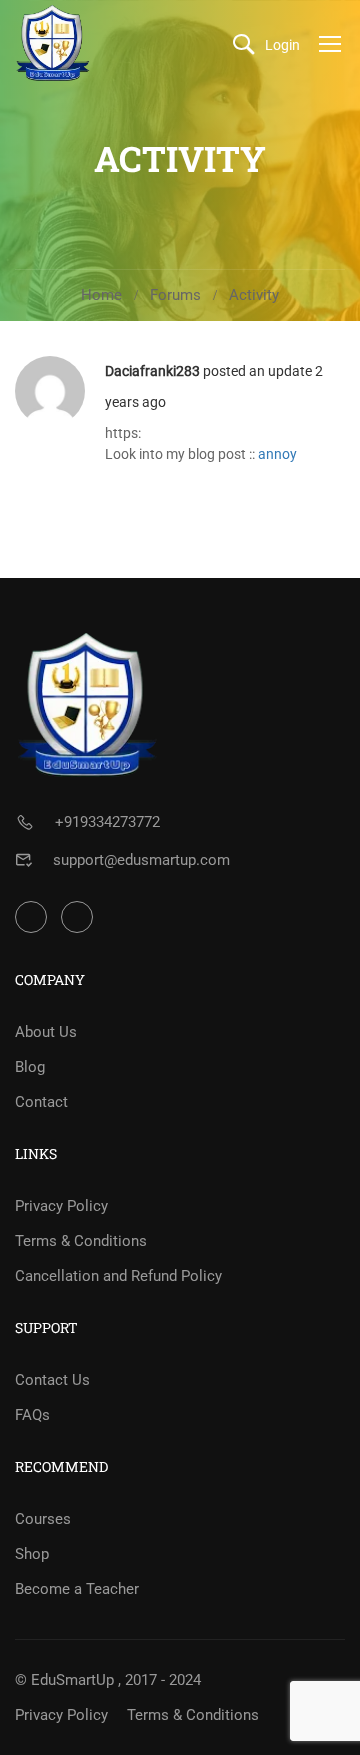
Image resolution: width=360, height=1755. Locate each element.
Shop (32, 1554)
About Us (46, 1032)
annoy (277, 454)
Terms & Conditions (81, 1241)
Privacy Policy (61, 1206)
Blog (30, 1067)
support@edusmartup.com (141, 860)
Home (101, 295)
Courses (43, 1519)
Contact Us (52, 1380)
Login (282, 45)
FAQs (32, 1415)
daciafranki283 (152, 371)
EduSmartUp (72, 1680)
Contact (41, 1102)
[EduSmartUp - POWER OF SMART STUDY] (53, 43)
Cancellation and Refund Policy (118, 1276)
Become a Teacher (77, 1589)
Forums (175, 295)
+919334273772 (107, 822)
